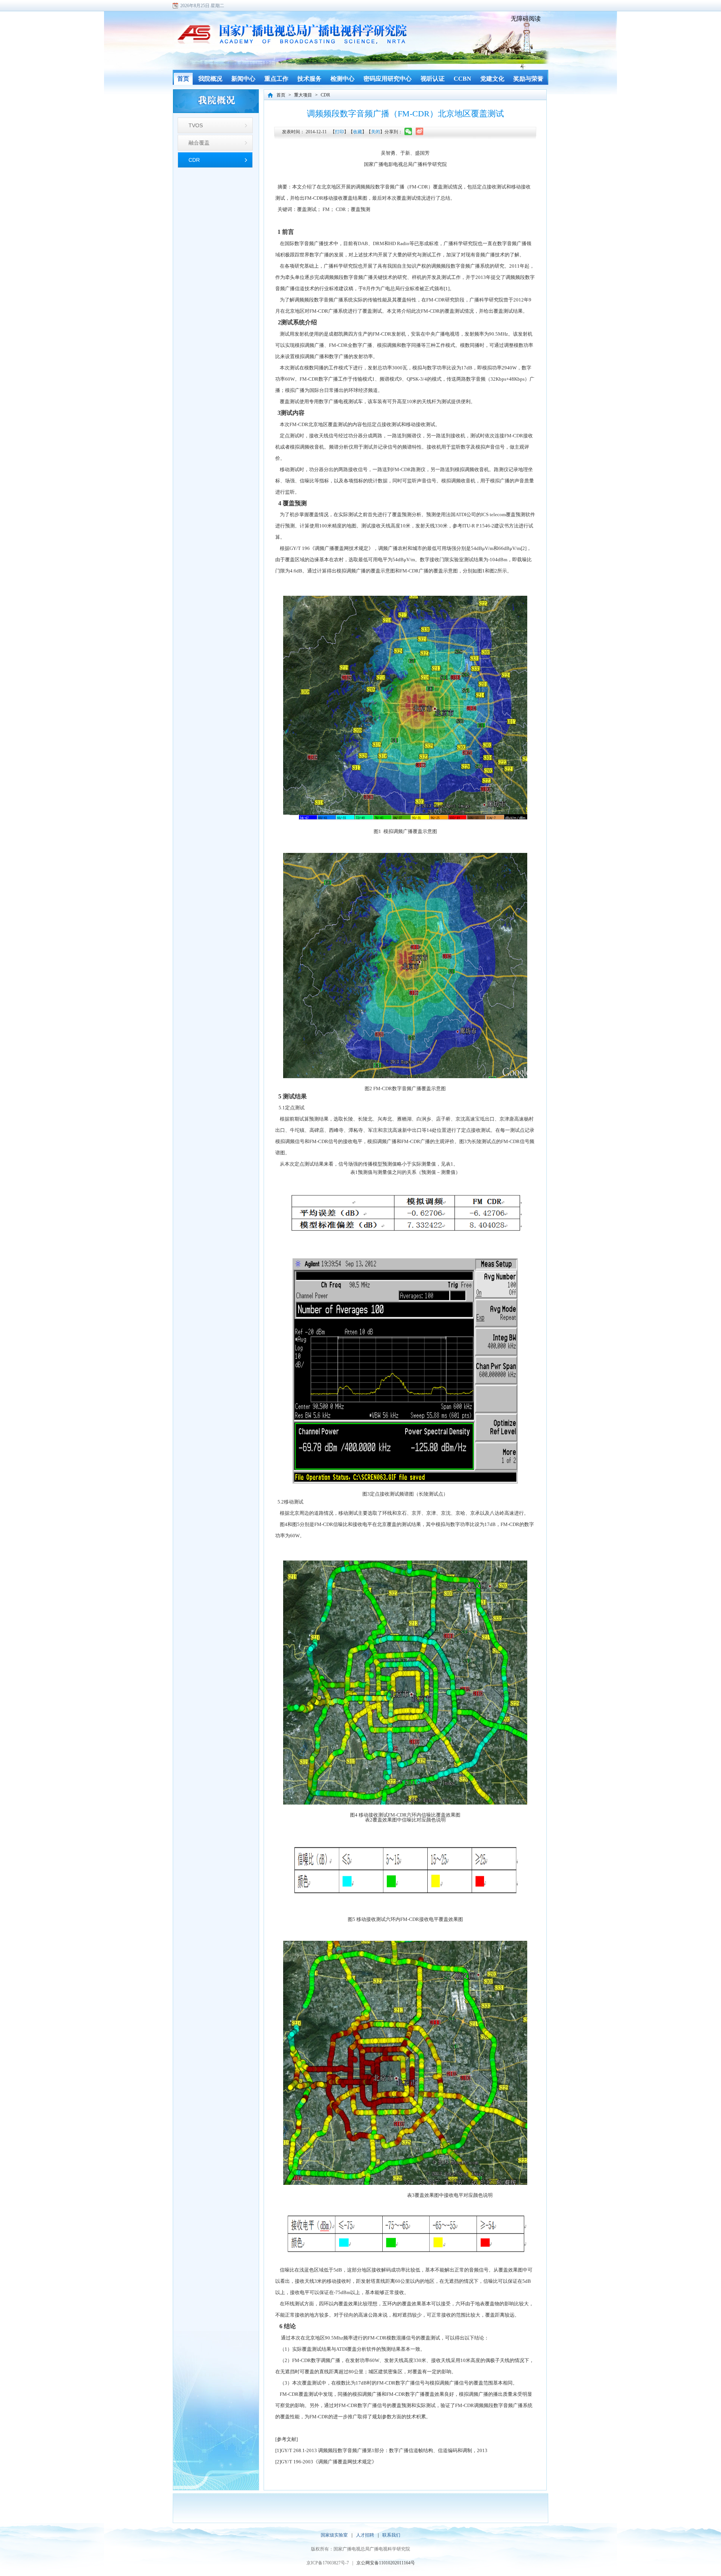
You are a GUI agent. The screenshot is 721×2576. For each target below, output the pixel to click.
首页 (281, 95)
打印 (339, 132)
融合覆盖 (199, 143)
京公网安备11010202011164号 (386, 2563)
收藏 (357, 132)
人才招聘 (365, 2535)
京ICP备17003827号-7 (328, 2563)
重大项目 (303, 95)
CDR (194, 160)
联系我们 (391, 2535)
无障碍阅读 (526, 19)
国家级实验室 (334, 2535)
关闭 (376, 132)
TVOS (196, 125)
